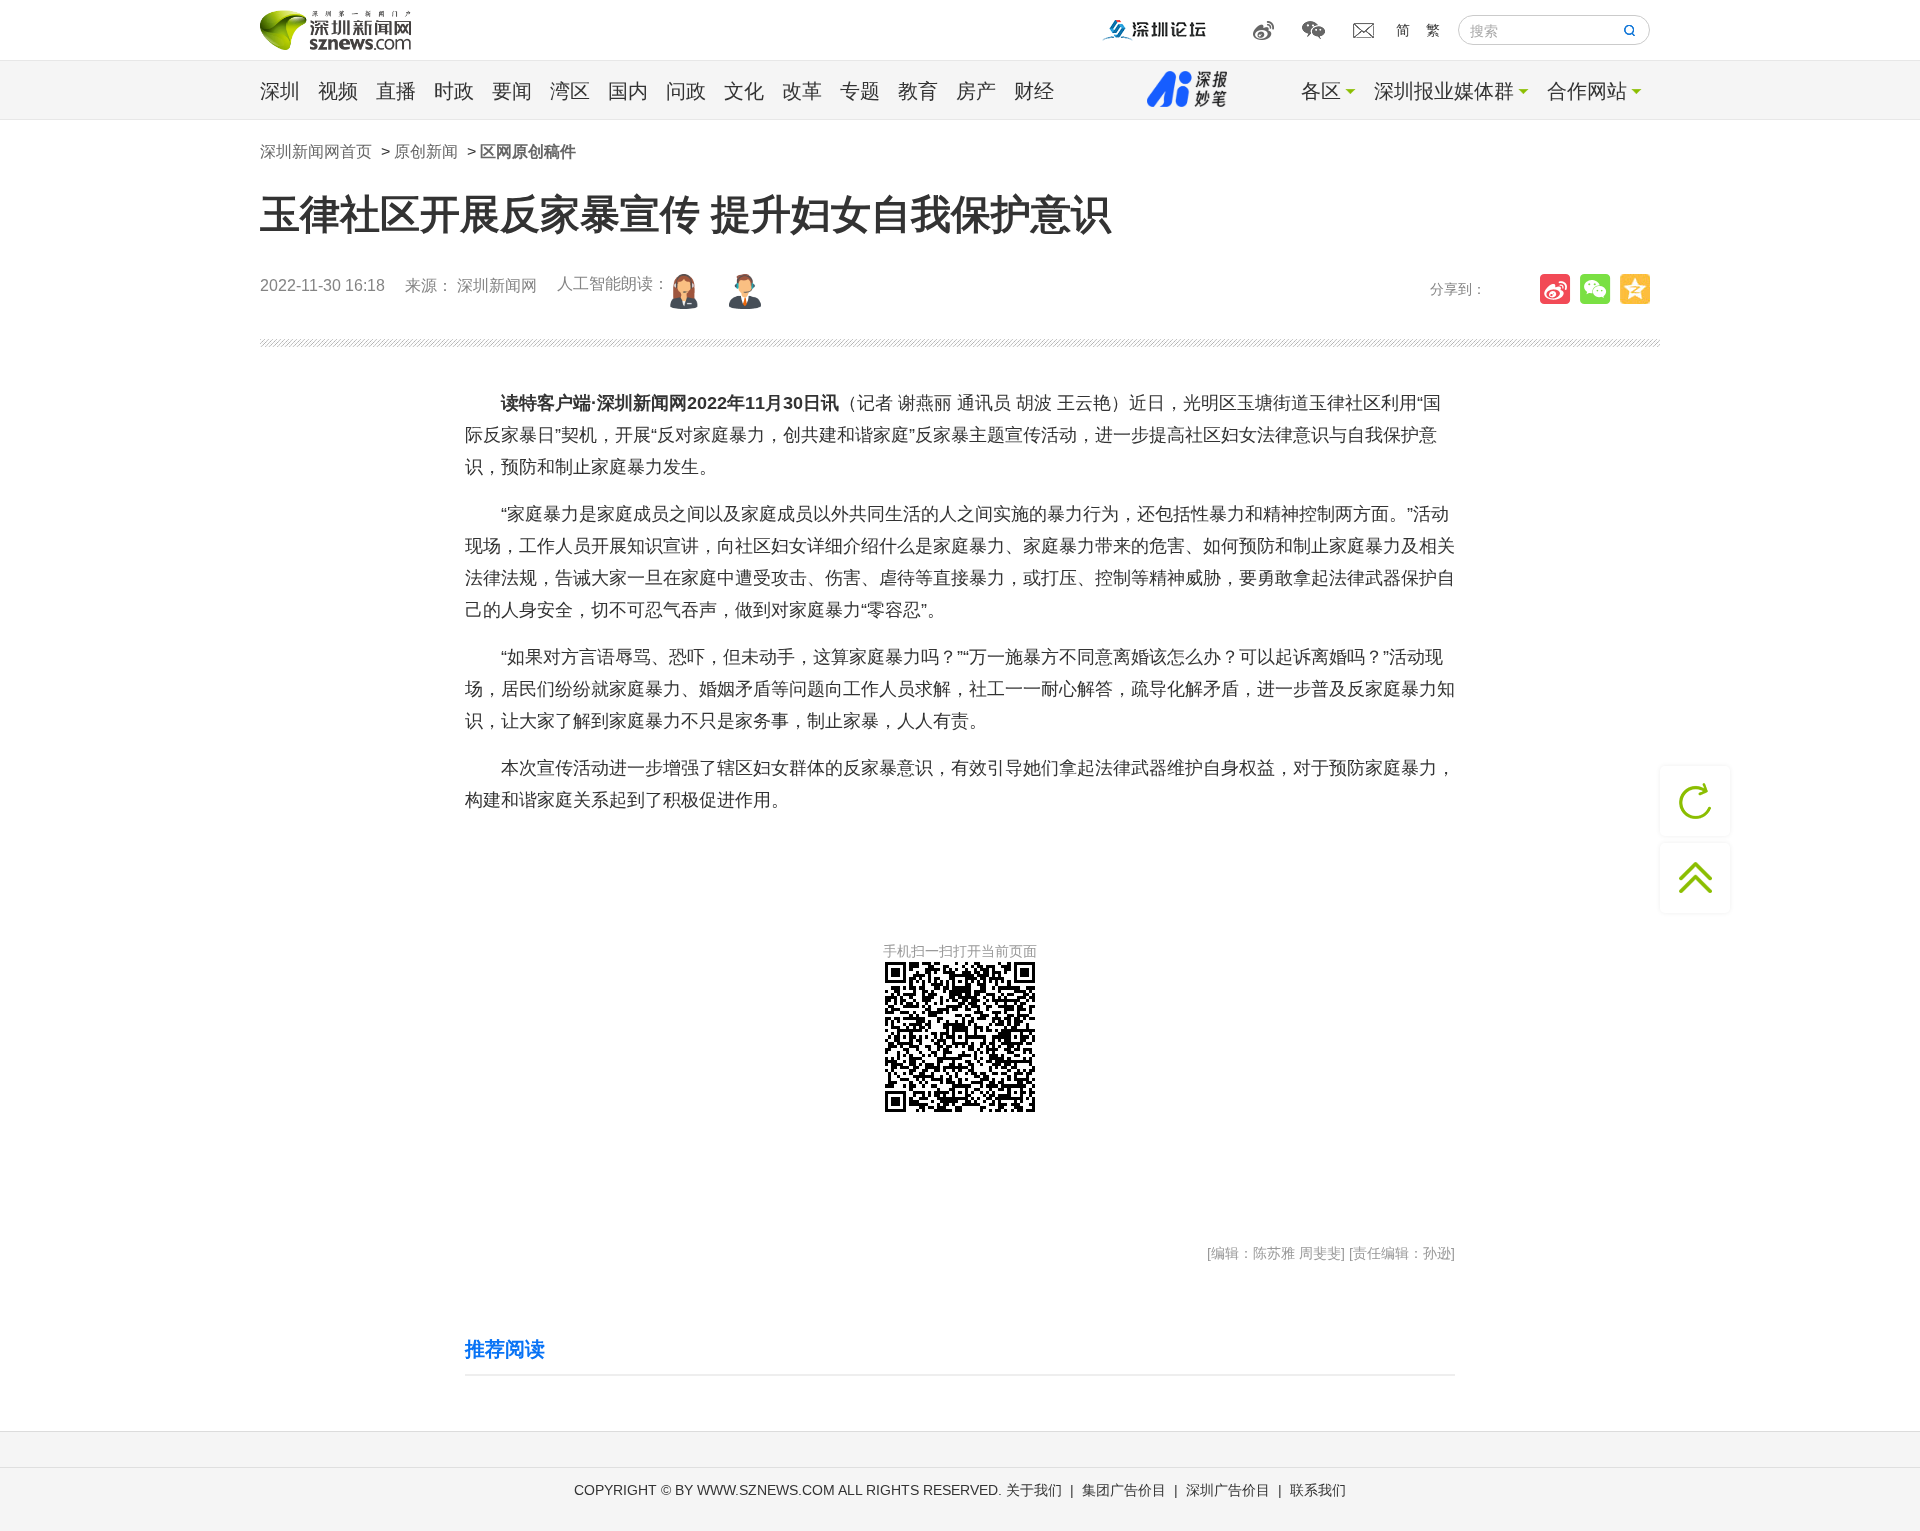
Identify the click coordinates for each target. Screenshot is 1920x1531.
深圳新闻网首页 (316, 151)
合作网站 (1587, 91)
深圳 (280, 91)
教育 (918, 91)
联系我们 (1318, 1490)
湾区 (570, 91)
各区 (1321, 91)
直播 (396, 91)
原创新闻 (426, 151)
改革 (802, 91)
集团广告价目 (1124, 1490)
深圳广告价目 (1228, 1490)
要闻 (512, 91)
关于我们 (1034, 1490)
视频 (338, 91)
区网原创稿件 (528, 151)
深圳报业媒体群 (1444, 91)
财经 (1034, 91)
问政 (686, 91)
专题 (860, 91)
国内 (628, 91)
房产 (976, 91)
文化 (744, 91)
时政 (454, 91)
